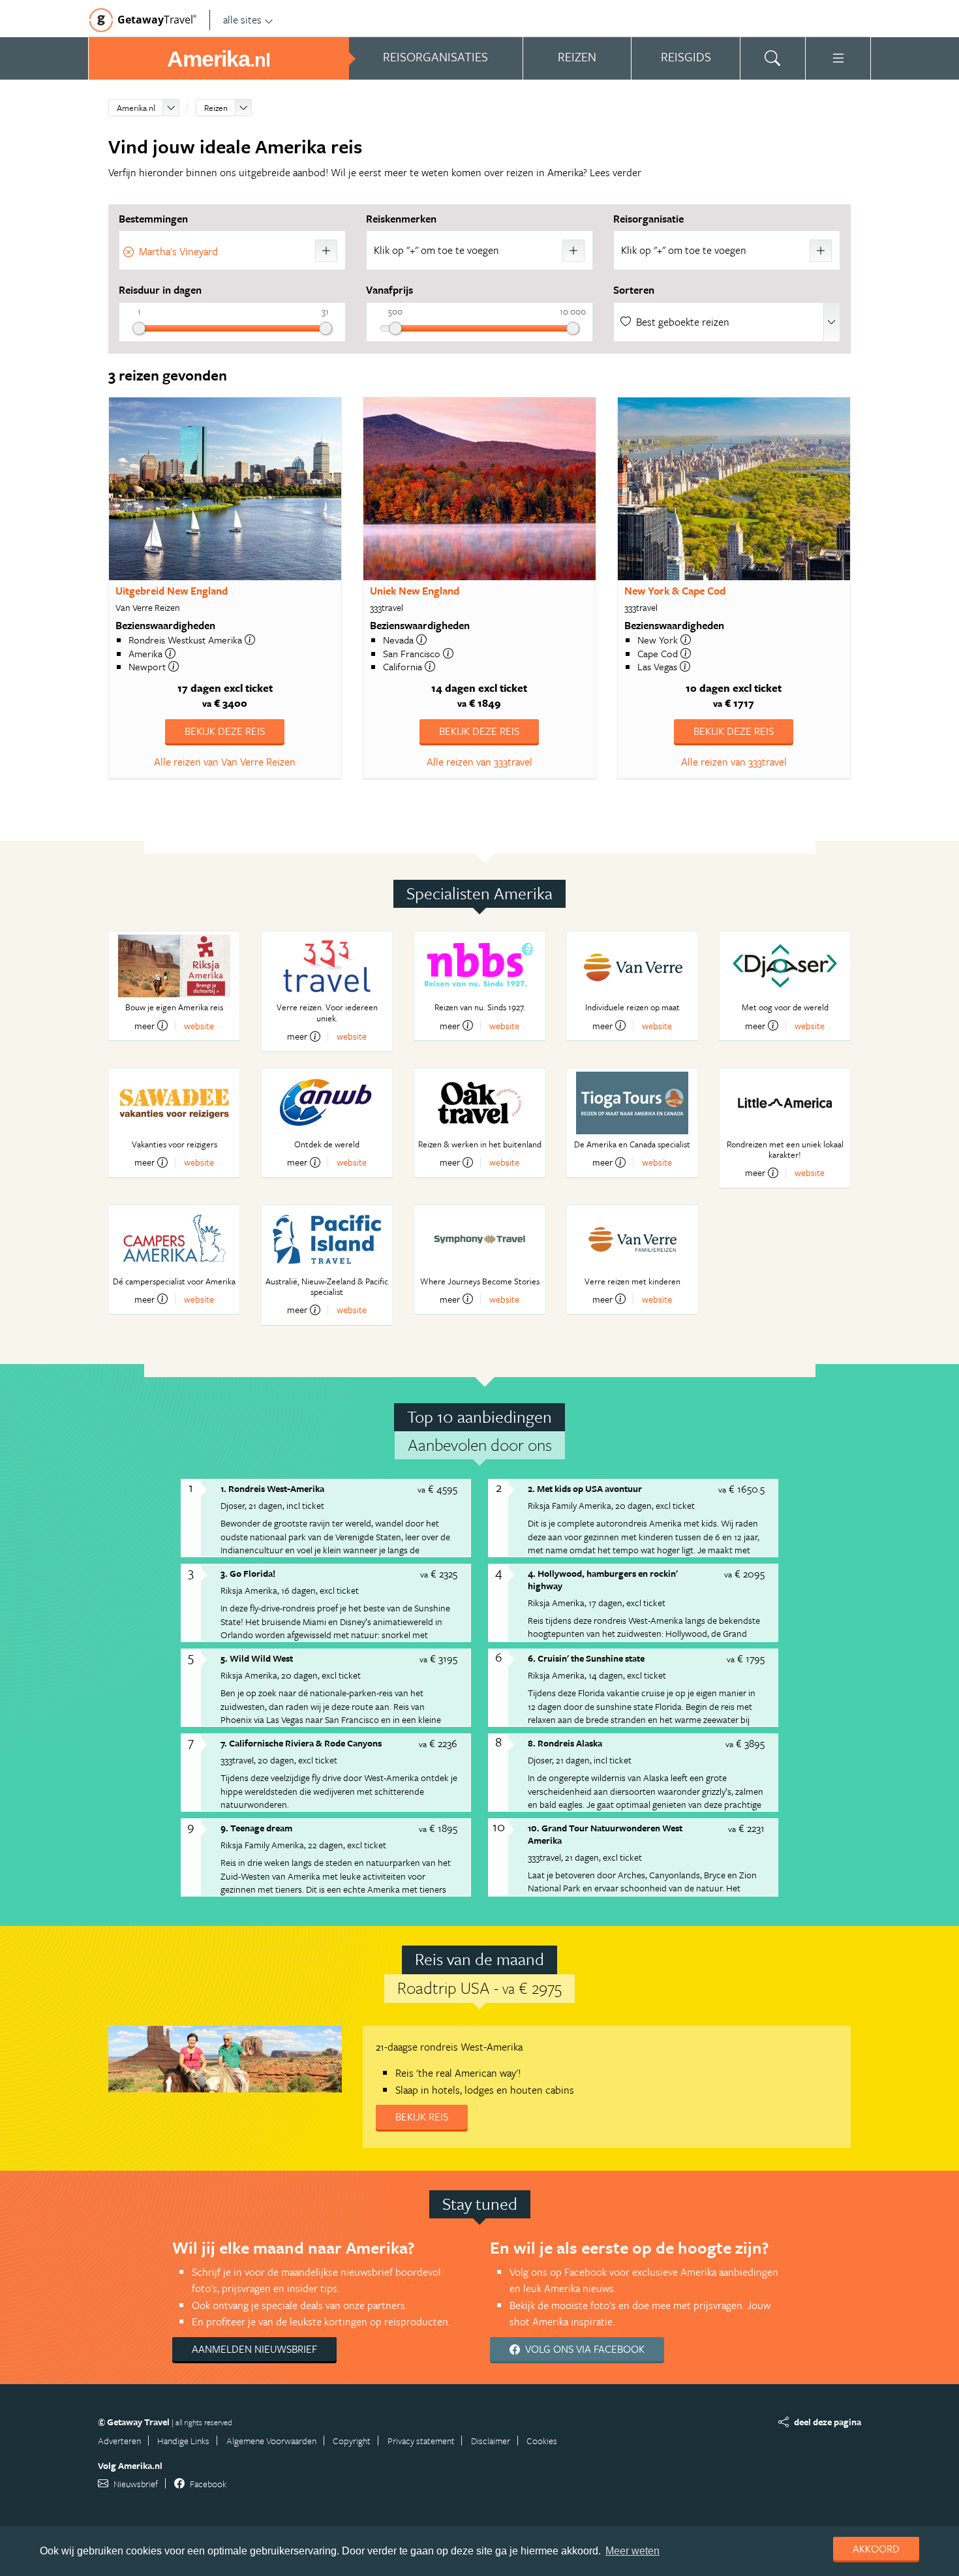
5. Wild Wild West (257, 1658)
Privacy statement (421, 2441)
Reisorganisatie (648, 219)
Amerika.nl (136, 108)
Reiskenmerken (401, 219)
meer (145, 1025)
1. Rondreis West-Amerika (272, 1488)
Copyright (352, 2441)
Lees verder (616, 172)
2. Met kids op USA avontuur (585, 1488)
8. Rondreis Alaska (565, 1743)
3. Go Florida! (248, 1573)
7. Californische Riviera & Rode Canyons (301, 1743)
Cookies (542, 2441)
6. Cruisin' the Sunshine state (586, 1658)
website (199, 1026)
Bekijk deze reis (225, 731)
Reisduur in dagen (160, 290)
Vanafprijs (389, 290)
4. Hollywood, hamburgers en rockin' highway (603, 1579)
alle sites (242, 20)
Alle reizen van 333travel (479, 762)
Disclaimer (491, 2441)
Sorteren (634, 290)
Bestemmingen (153, 219)
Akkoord (876, 2549)
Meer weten (632, 2551)
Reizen (216, 108)
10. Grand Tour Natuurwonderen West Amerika (605, 1834)
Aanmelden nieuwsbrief (254, 2349)
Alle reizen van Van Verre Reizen (225, 762)
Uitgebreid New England (172, 591)
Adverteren (119, 2441)
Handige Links (183, 2441)
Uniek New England (415, 591)
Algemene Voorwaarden (271, 2441)
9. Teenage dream (256, 1828)
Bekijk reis (422, 2117)
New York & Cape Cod (675, 591)
